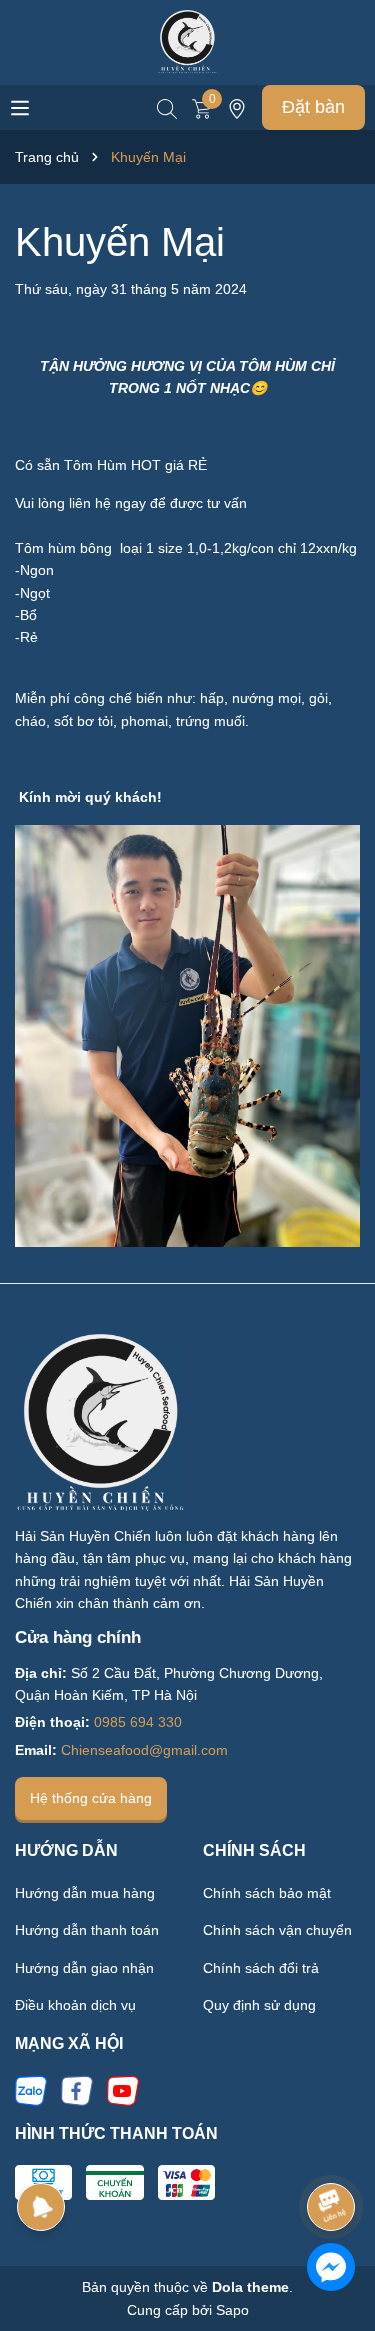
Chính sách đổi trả (261, 1968)
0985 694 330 (138, 1722)
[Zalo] (31, 2090)
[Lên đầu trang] (332, 2151)
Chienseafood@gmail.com (144, 1750)
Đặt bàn (313, 107)
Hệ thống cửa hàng (91, 1798)
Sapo (232, 2310)
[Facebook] (77, 2090)
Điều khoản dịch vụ (75, 2005)
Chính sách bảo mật (267, 1893)
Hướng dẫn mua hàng (85, 1893)
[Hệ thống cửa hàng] (237, 107)
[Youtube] (123, 2090)
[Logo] (188, 41)
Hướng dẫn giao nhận (84, 1968)
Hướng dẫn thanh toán (87, 1930)
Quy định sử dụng (259, 2005)
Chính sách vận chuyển (277, 1930)
